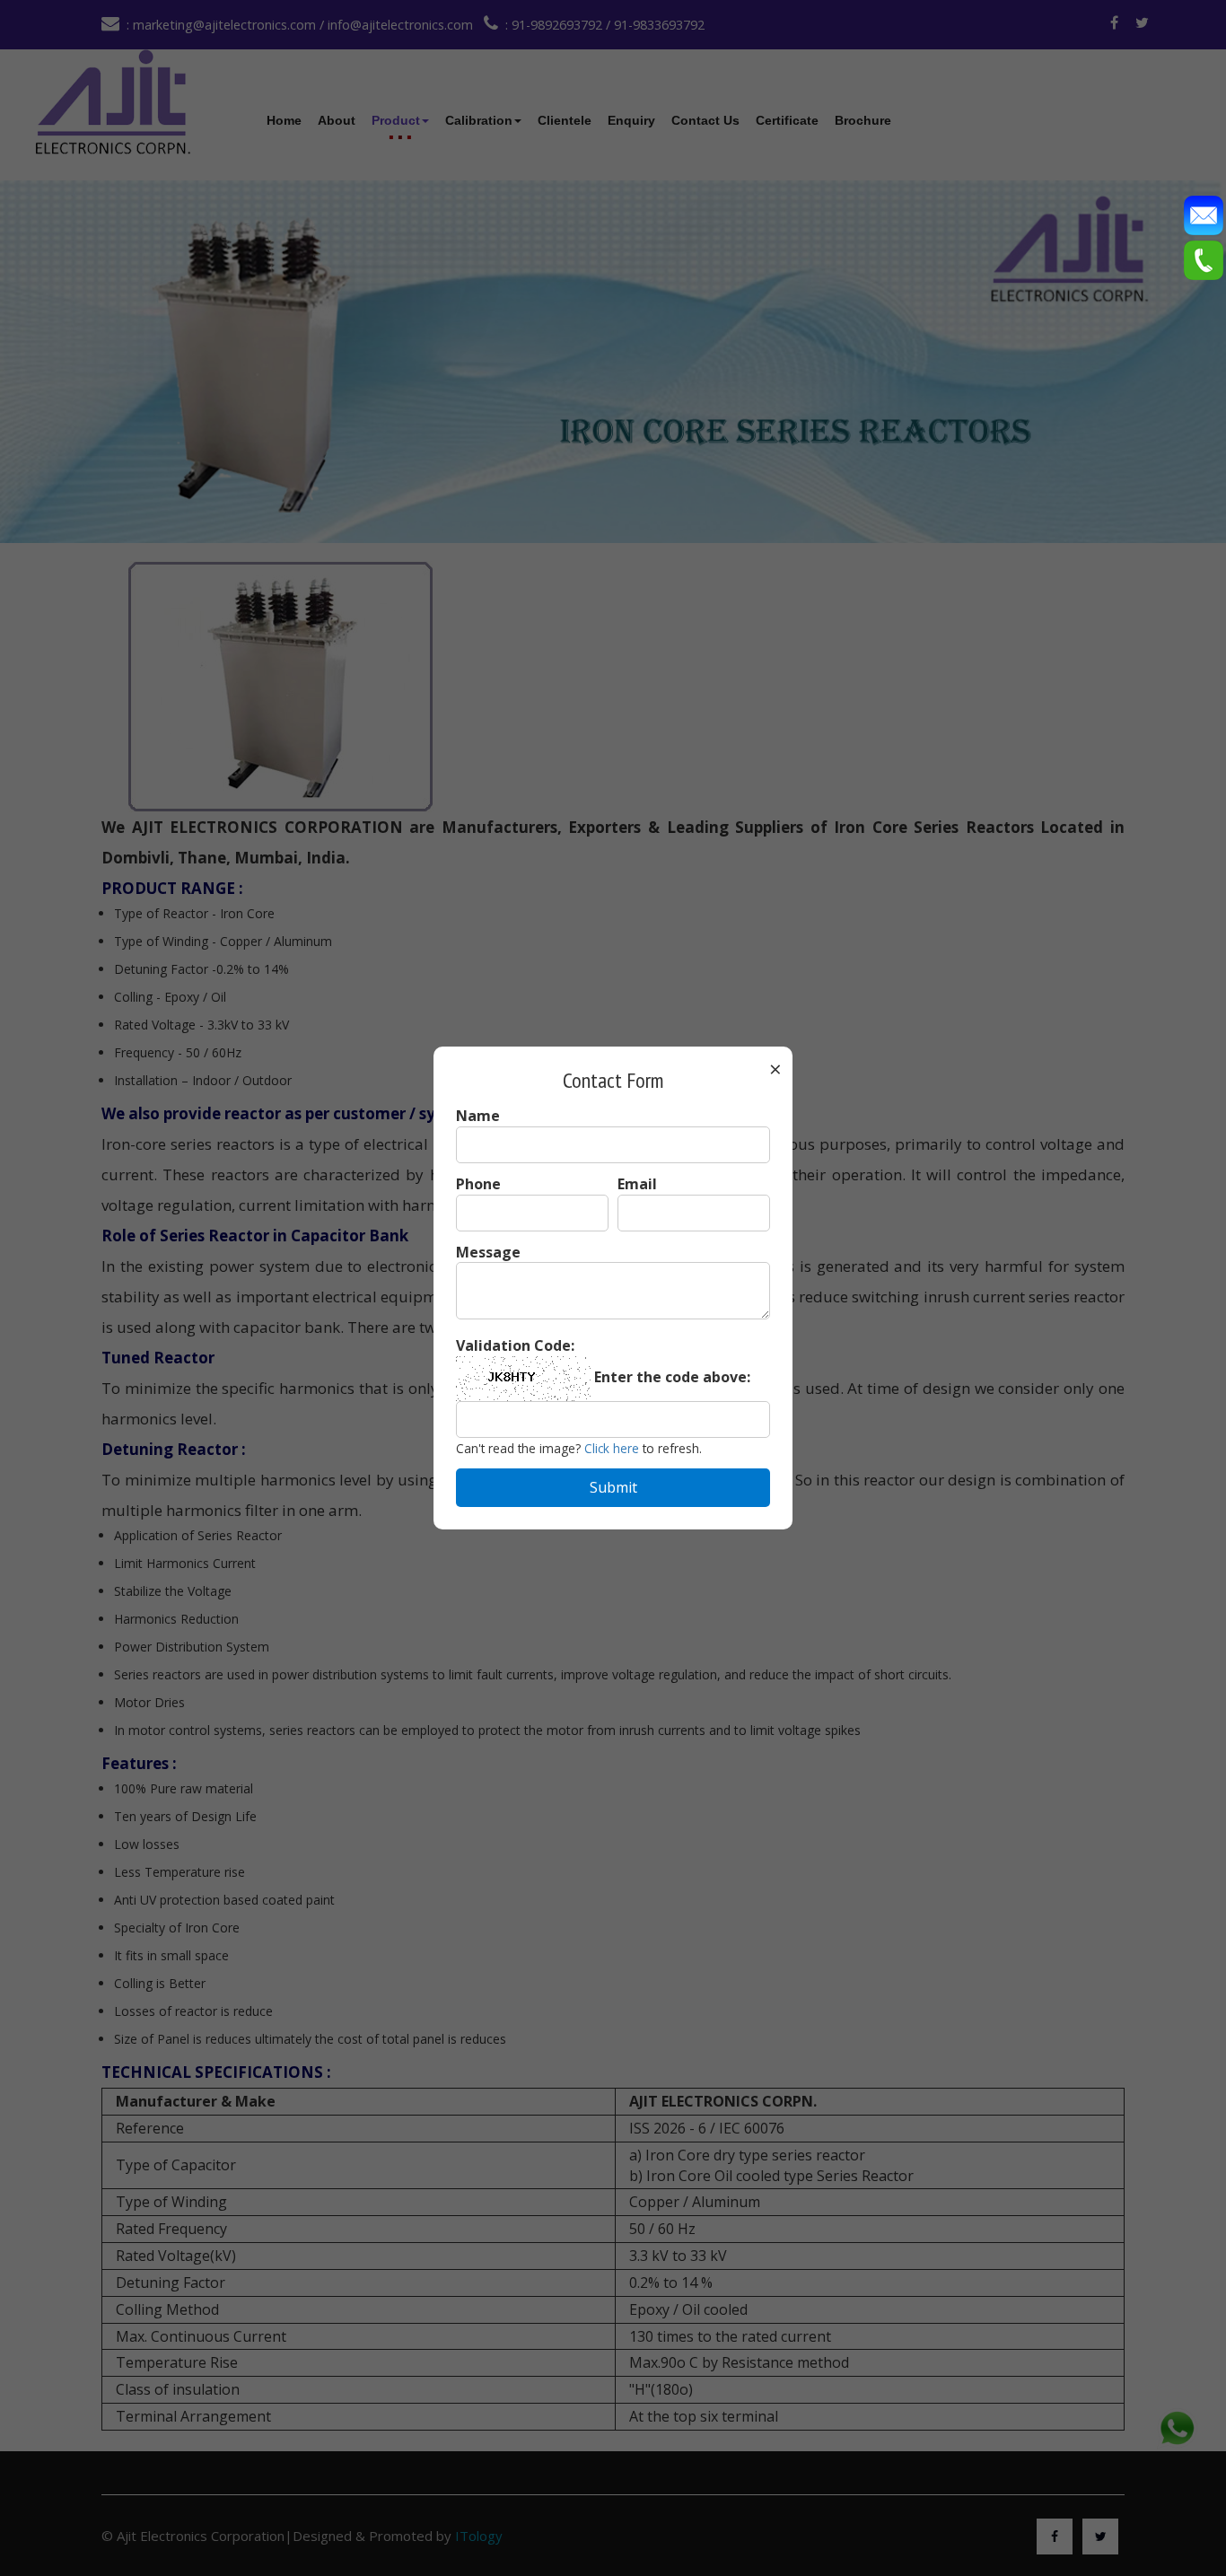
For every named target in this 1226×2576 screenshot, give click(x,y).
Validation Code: (515, 1345)
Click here (612, 1448)
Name (478, 1116)
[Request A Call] (1204, 258)
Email (637, 1184)
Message (488, 1252)
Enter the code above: (672, 1377)
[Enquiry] (1204, 214)
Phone (478, 1184)
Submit (613, 1487)
